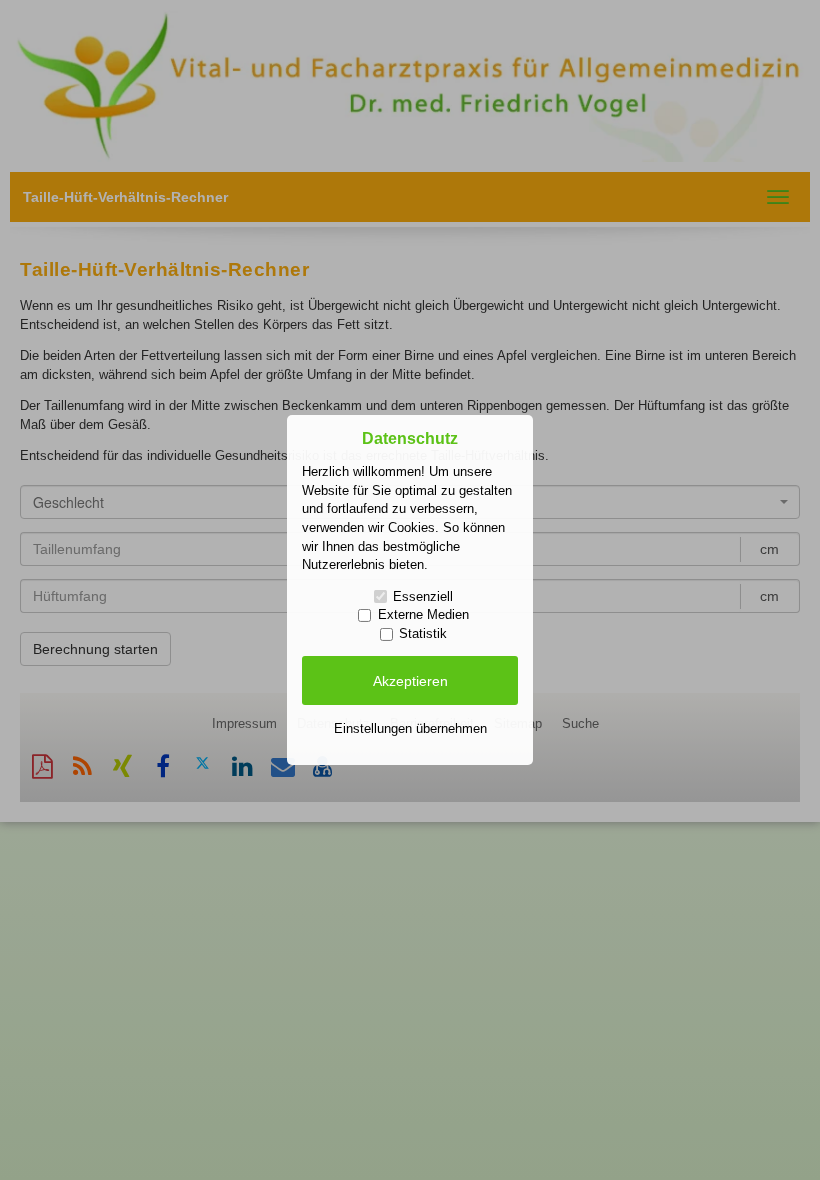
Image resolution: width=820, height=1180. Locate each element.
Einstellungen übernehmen (410, 728)
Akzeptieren (410, 681)
